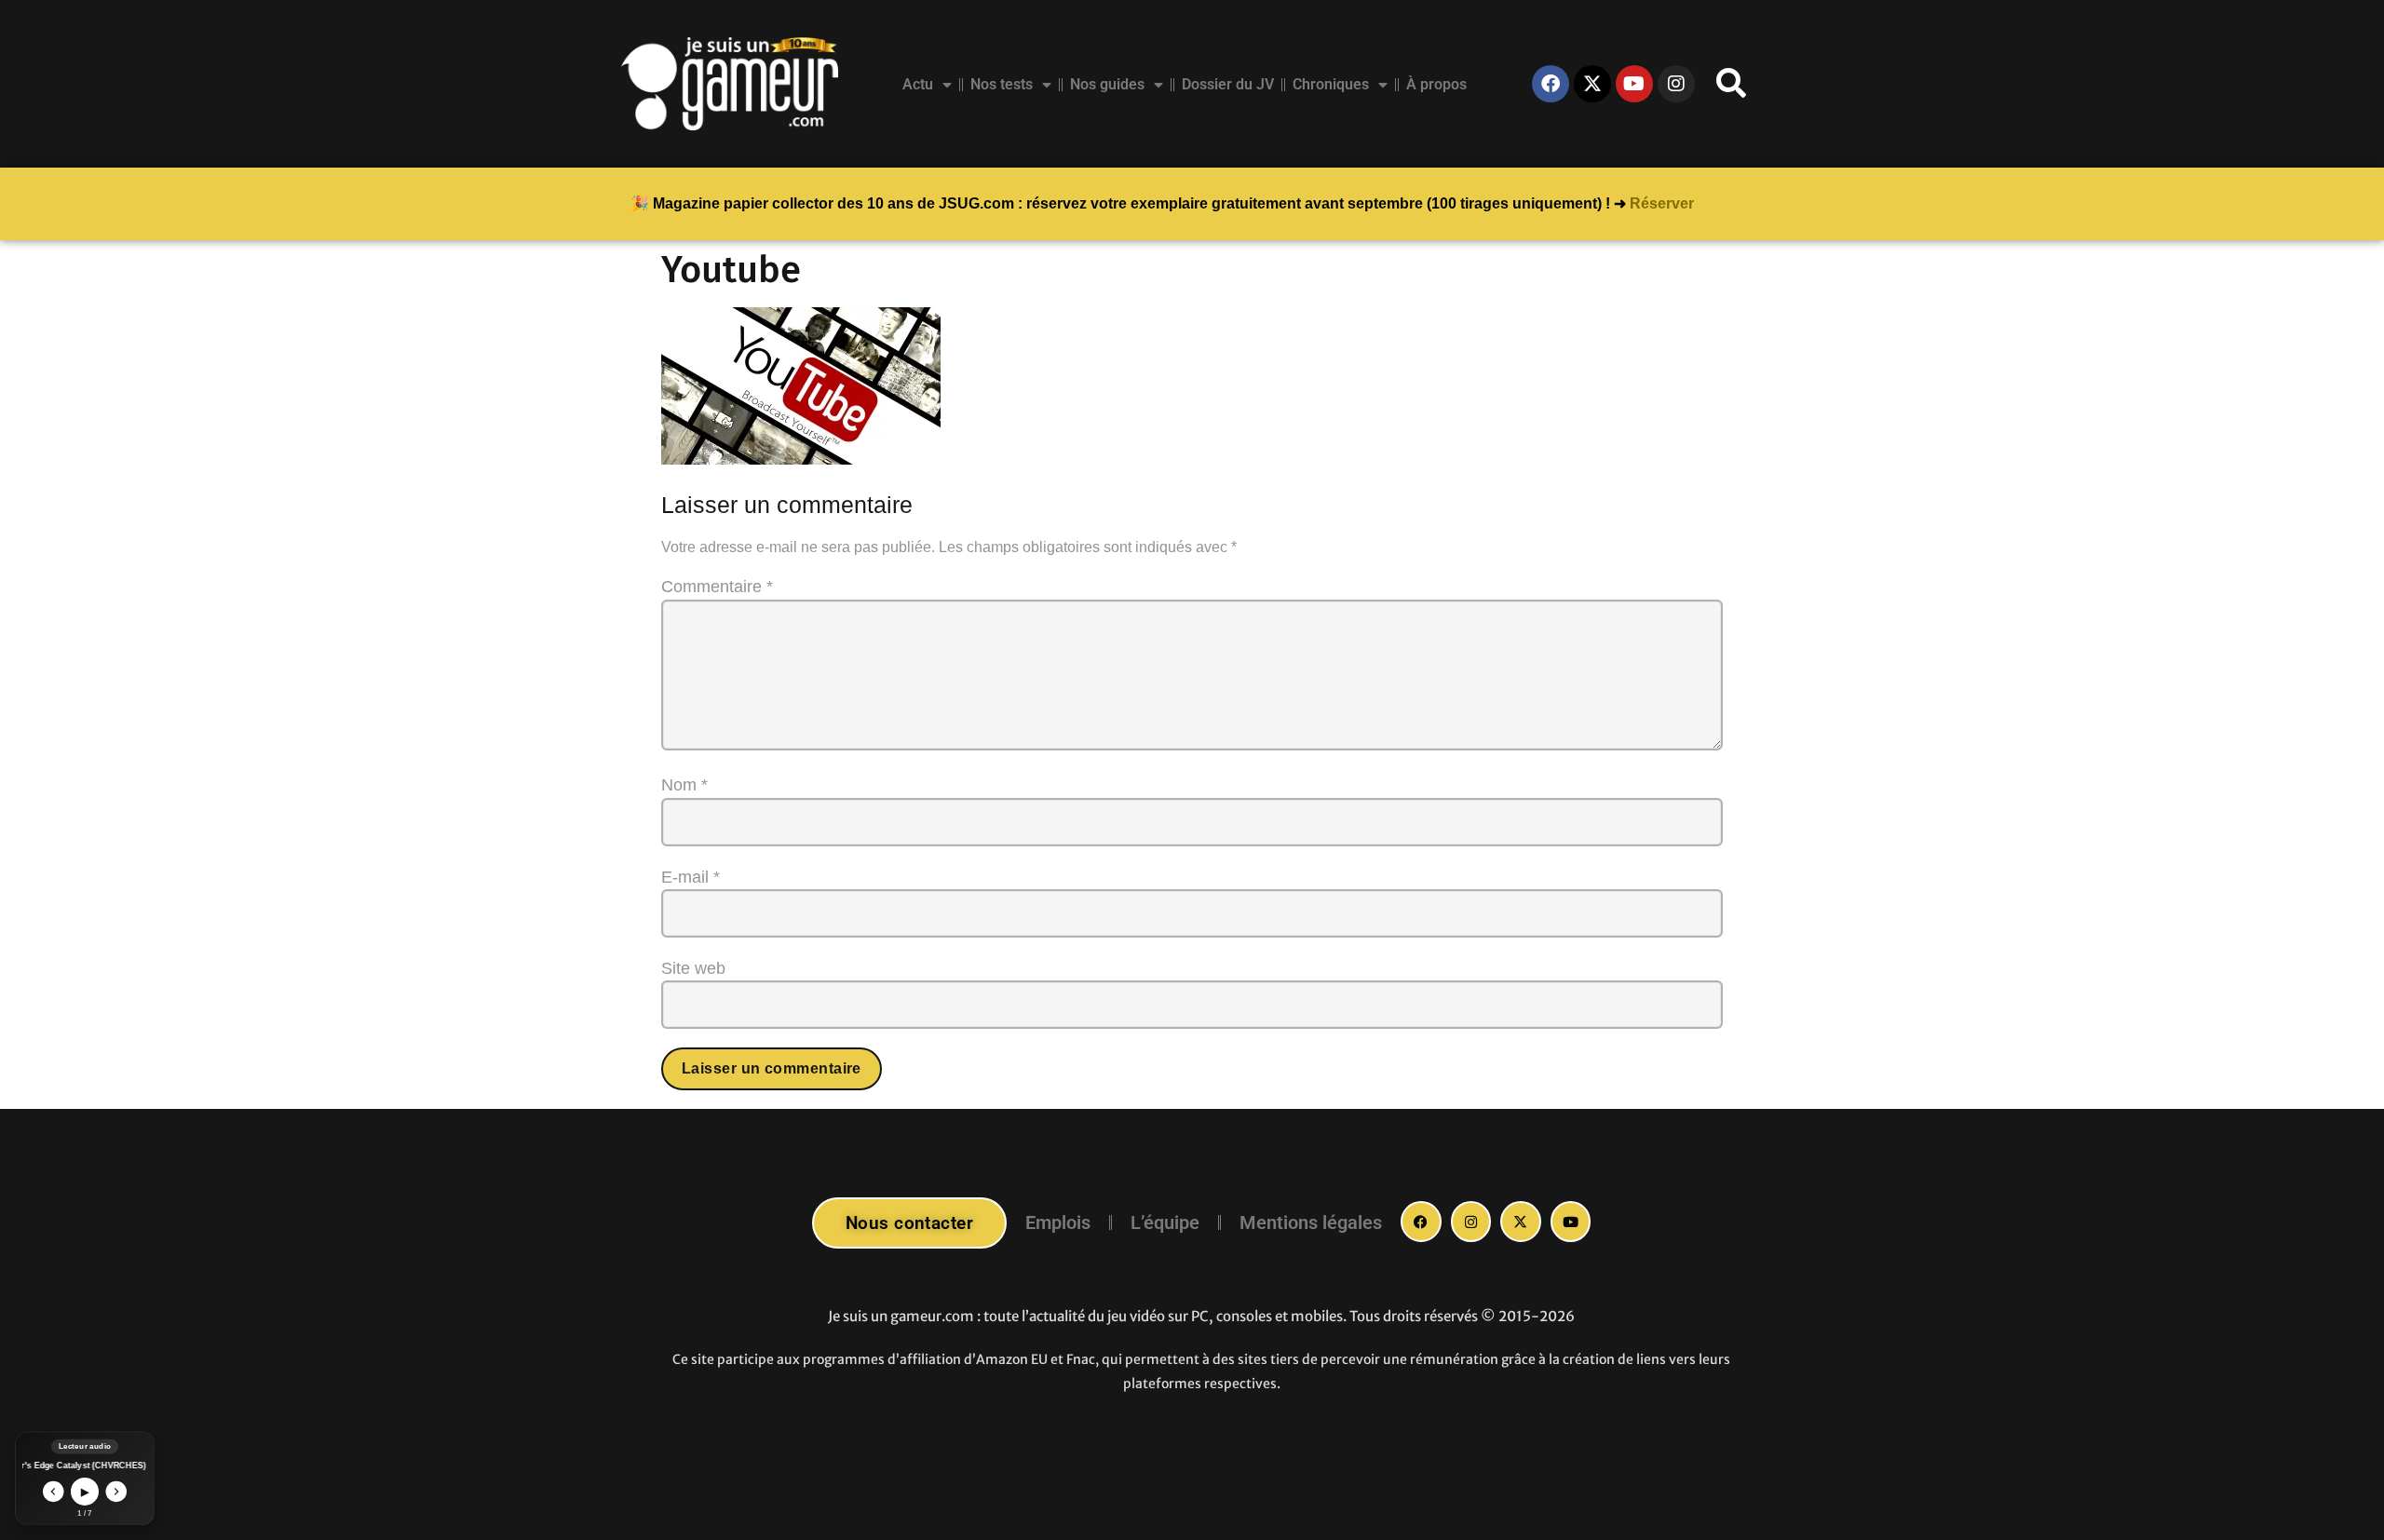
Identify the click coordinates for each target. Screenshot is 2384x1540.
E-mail (691, 877)
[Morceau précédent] (54, 1492)
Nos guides (1107, 84)
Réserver (1662, 203)
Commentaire (717, 587)
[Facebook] (1551, 84)
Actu (918, 84)
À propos (1436, 84)
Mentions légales (1311, 1223)
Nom (684, 785)
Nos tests (1002, 84)
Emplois (1058, 1223)
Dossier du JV (1228, 84)
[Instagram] (1676, 84)
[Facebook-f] (1421, 1222)
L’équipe (1165, 1223)
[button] (1731, 84)
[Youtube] (1634, 84)
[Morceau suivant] (117, 1492)
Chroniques (1331, 84)
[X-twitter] (1592, 84)
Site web (693, 968)
